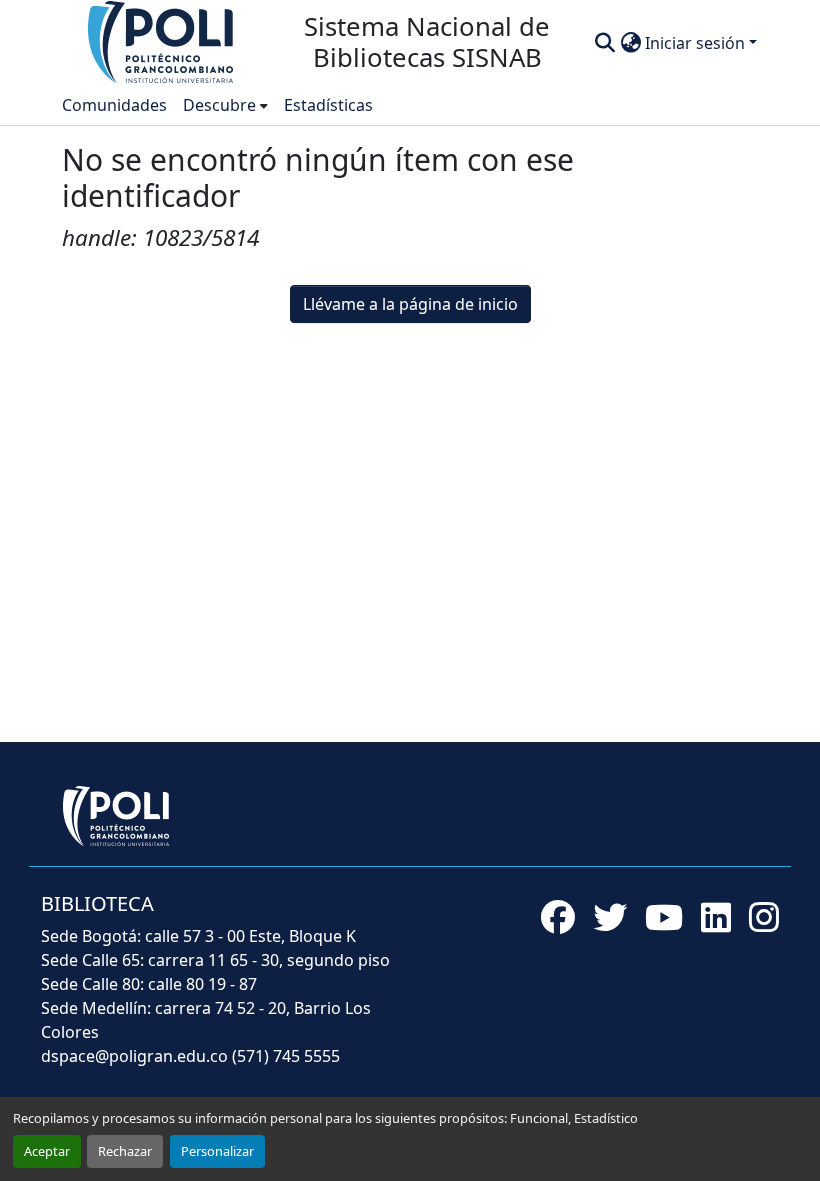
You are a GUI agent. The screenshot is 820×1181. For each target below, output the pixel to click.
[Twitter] (610, 917)
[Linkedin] (716, 917)
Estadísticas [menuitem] (328, 105)
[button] (162, 41)
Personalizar (217, 1151)
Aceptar (47, 1151)
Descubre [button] (219, 105)
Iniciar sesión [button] (697, 43)
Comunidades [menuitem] (114, 105)
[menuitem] (225, 105)
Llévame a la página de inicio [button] (410, 304)
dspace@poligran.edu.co (134, 1056)
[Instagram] (764, 917)
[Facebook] (558, 917)
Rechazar (125, 1151)
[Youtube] (664, 917)
